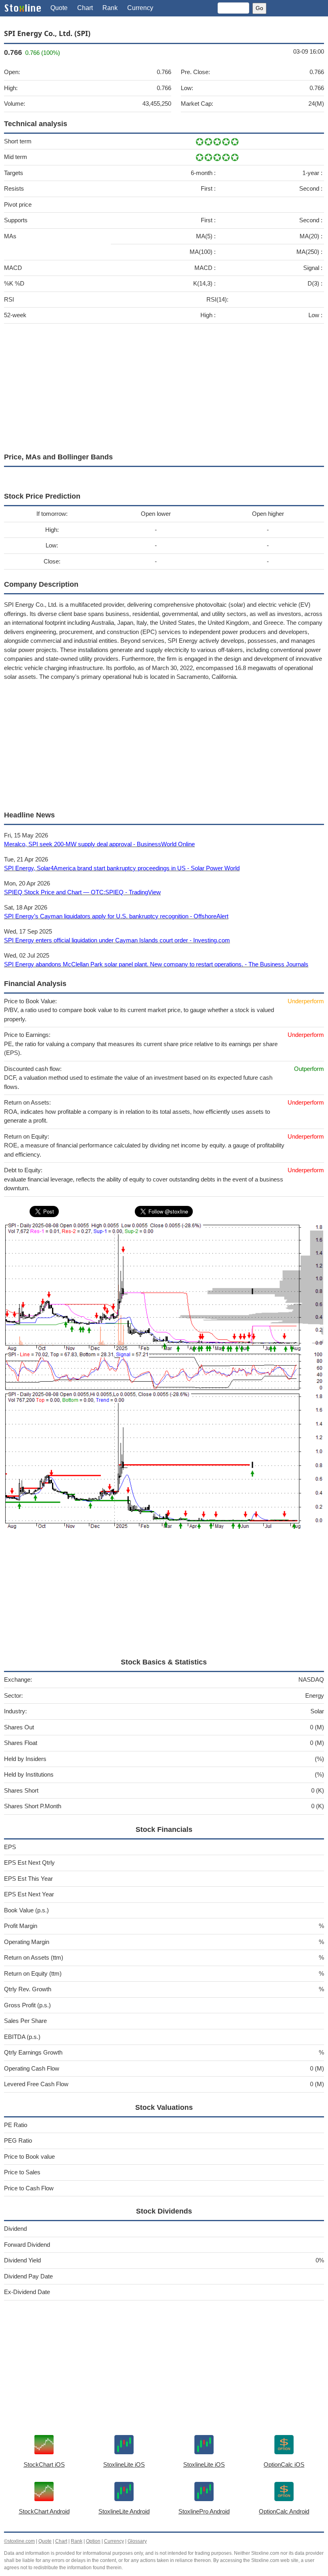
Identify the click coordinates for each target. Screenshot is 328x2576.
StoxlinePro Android (204, 2511)
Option (93, 2541)
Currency (140, 8)
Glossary (137, 2541)
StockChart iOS (44, 2464)
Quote (59, 8)
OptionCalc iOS (284, 2464)
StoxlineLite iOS (124, 2464)
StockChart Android (44, 2511)
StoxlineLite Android (124, 2511)
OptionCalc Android (284, 2511)
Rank (110, 8)
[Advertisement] (164, 386)
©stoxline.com (19, 2541)
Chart (85, 8)
